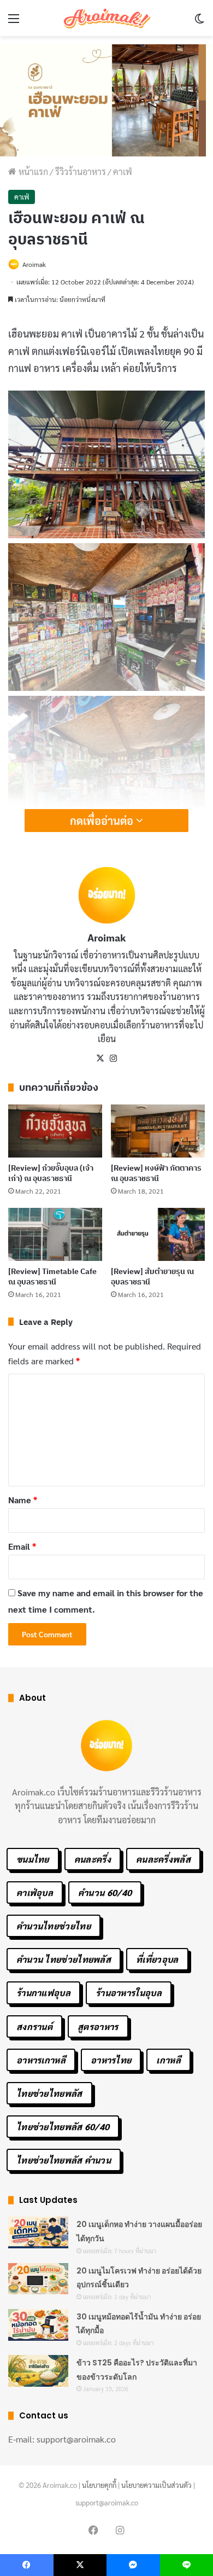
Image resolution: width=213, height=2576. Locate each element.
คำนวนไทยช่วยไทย (54, 1926)
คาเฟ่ (123, 171)
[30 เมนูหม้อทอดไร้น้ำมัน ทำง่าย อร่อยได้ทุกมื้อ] (38, 2325)
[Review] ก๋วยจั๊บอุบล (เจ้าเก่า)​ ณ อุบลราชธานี (51, 1173)
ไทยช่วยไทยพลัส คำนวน (64, 2160)
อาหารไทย (111, 2060)
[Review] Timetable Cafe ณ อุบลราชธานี (52, 1277)
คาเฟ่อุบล (35, 1892)
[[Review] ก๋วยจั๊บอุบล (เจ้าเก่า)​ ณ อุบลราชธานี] (55, 1131)
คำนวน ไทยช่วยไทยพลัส (64, 1959)
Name (23, 1500)
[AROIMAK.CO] (106, 18)
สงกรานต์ (34, 2027)
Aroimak (34, 264)
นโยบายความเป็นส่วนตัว (156, 2485)
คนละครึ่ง (93, 1859)
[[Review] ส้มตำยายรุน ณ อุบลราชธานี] (158, 1234)
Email (22, 1546)
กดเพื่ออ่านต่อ (103, 821)
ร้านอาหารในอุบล (129, 1993)
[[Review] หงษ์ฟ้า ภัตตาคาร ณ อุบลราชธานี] (158, 1131)
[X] (100, 1059)
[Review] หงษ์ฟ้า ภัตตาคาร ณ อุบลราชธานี (156, 1173)
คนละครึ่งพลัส (163, 1859)
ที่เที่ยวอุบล (157, 1959)
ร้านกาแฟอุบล (43, 1993)
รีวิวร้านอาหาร (81, 171)
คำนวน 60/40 (105, 1892)
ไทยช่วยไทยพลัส (49, 2093)
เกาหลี (168, 2060)
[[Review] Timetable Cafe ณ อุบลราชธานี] (55, 1234)
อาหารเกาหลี (41, 2060)
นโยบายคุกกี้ (99, 2485)
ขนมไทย (33, 1859)
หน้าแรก (32, 171)
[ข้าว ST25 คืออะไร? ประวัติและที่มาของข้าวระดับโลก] (38, 2371)
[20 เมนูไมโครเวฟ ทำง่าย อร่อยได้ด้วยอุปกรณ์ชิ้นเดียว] (38, 2279)
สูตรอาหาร (98, 2027)
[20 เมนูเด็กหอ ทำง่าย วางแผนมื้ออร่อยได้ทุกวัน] (38, 2232)
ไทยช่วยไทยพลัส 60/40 (63, 2127)
